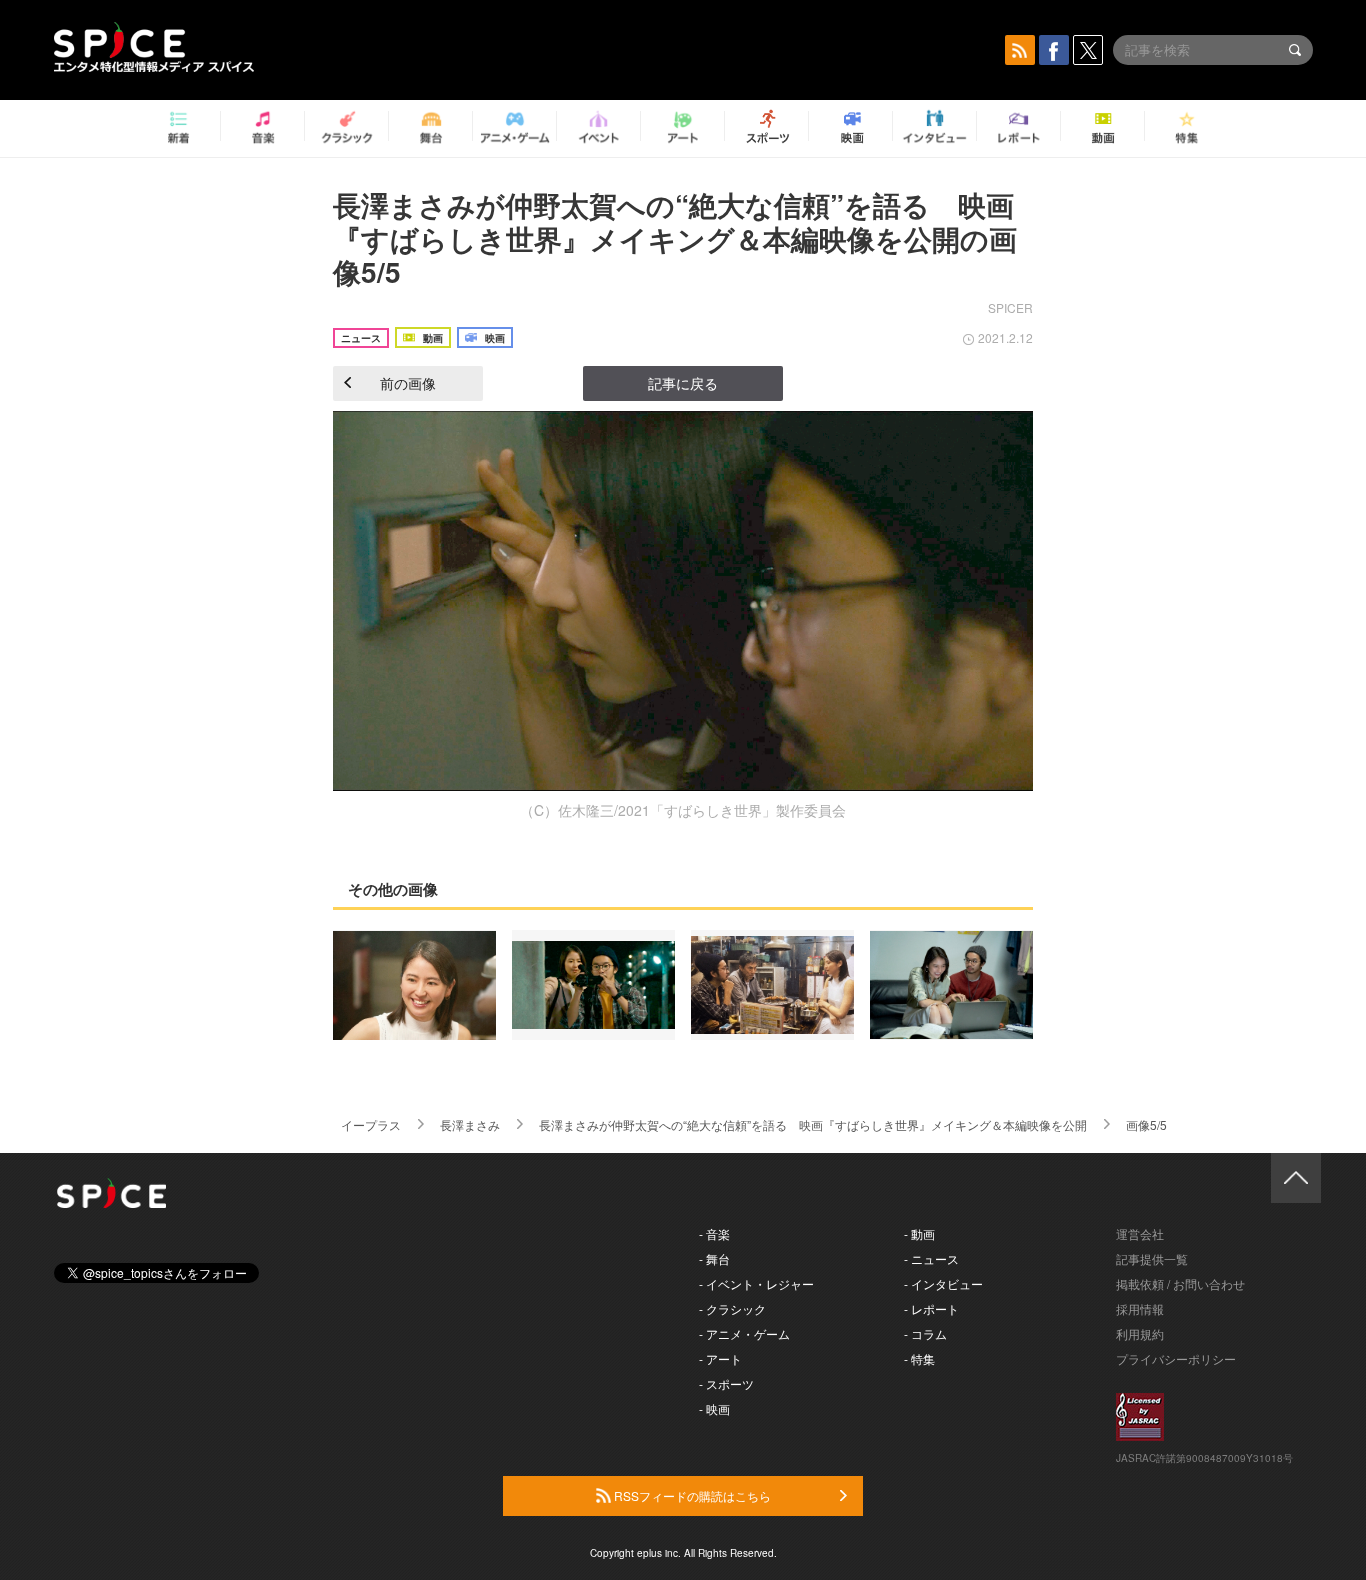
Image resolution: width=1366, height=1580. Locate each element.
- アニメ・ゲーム (744, 1333)
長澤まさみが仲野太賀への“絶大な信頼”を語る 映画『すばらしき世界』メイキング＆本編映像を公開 (813, 1124)
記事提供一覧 (1152, 1258)
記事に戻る (683, 383)
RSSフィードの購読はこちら (691, 1495)
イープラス (371, 1124)
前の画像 (408, 383)
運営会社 (1140, 1233)
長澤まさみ (470, 1124)
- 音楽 (714, 1233)
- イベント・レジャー (756, 1283)
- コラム (925, 1333)
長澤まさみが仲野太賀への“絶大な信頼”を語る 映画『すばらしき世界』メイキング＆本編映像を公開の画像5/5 (675, 238)
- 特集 (919, 1358)
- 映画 (714, 1408)
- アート (720, 1358)
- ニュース (931, 1258)
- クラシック (732, 1308)
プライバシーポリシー (1176, 1358)
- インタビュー (943, 1283)
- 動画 (919, 1233)
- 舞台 (714, 1258)
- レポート (931, 1308)
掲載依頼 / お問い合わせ (1180, 1283)
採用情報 (1140, 1308)
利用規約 (1140, 1333)
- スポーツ (726, 1383)
